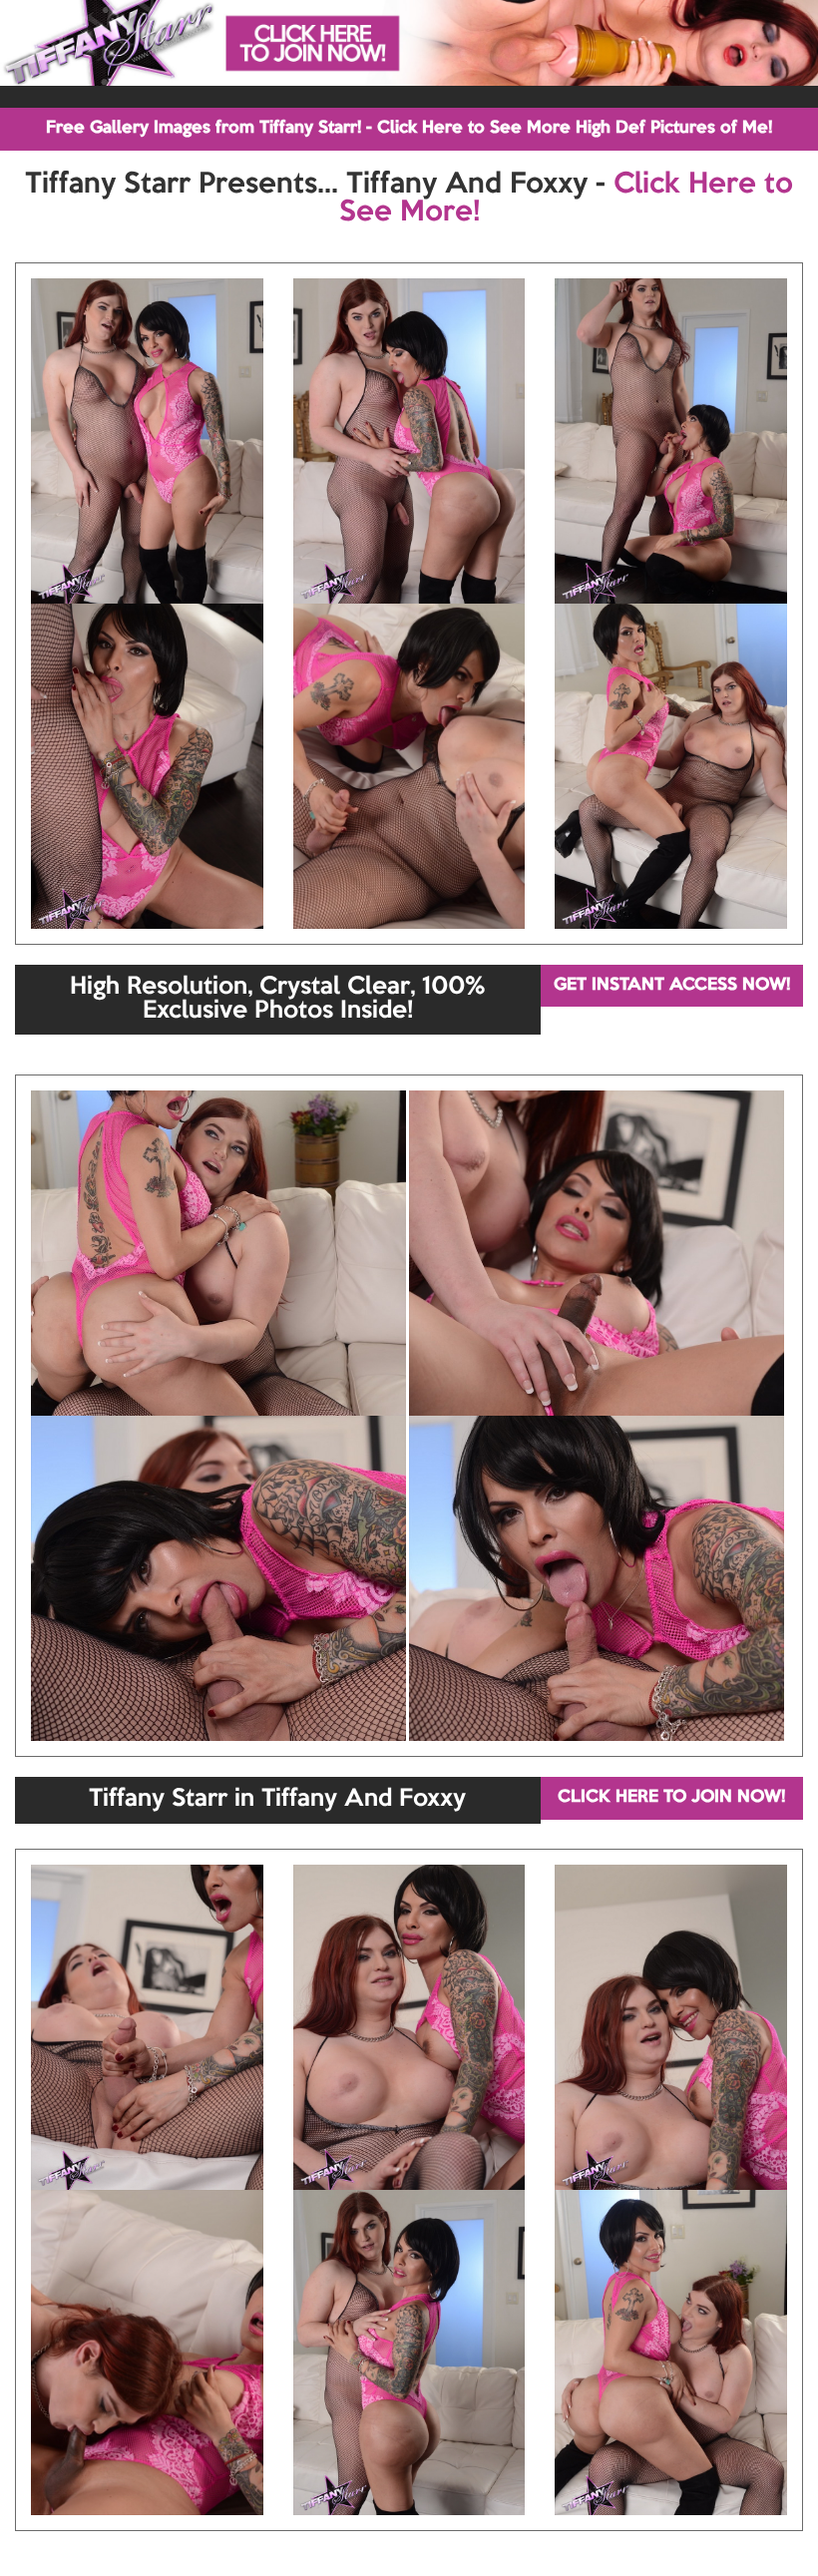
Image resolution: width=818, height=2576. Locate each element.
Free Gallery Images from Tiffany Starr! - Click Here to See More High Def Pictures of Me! (409, 128)
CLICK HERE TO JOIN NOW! (671, 1797)
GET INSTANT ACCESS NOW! (672, 985)
